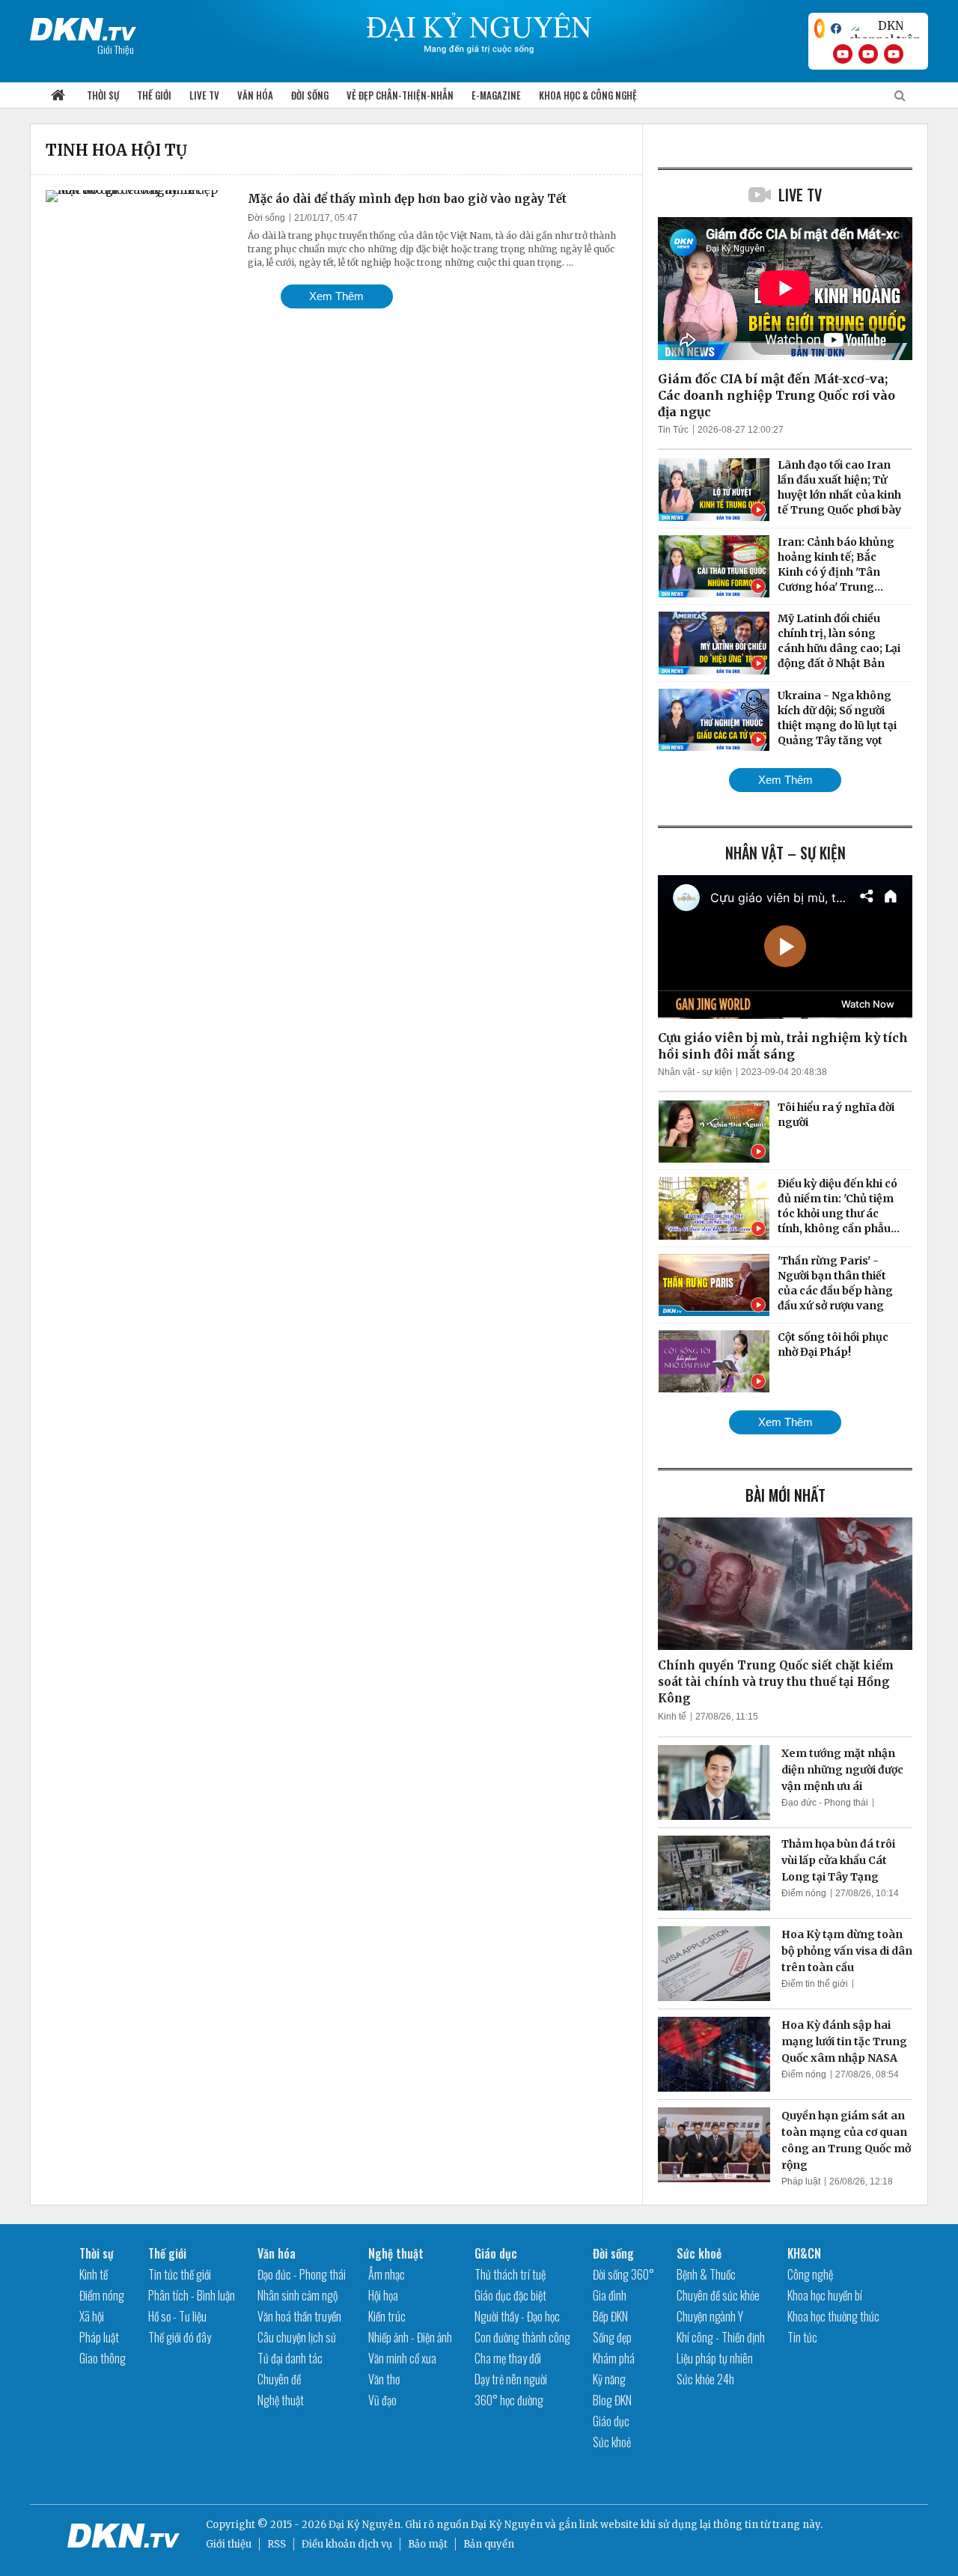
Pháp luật (801, 2181)
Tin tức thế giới (180, 2274)
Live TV (204, 95)
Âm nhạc (387, 2274)
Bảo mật (428, 2544)
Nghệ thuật (281, 2400)
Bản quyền (489, 2544)
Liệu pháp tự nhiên (715, 2358)
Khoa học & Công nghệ (588, 95)
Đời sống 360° (623, 2274)
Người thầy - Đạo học (517, 2316)
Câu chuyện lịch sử (297, 2337)
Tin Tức (673, 430)
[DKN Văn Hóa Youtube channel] (894, 54)
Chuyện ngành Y (710, 2316)
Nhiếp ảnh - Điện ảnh (410, 2337)
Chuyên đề (279, 2379)
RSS (277, 2544)
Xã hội (92, 2316)
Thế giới (154, 95)
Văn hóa (255, 95)
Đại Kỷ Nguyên (507, 2525)
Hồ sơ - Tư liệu (177, 2316)
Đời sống (310, 95)
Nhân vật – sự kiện (785, 853)
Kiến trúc (387, 2316)
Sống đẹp (612, 2337)
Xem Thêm (336, 296)
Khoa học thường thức (833, 2316)
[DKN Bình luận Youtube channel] (868, 54)
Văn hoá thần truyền (299, 2316)
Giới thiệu (229, 2544)
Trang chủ (58, 95)
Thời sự (103, 95)
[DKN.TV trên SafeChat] (820, 28)
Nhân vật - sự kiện (695, 1072)
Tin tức (802, 2337)
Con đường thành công (522, 2337)
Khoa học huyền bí (825, 2295)
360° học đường (509, 2400)
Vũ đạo (382, 2400)
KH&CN (804, 2253)
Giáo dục (496, 2253)
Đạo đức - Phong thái (825, 1803)
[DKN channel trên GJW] (885, 28)
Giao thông (103, 2358)
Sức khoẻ (612, 2442)
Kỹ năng (609, 2379)
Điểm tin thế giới (815, 1984)
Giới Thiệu (116, 49)
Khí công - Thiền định (721, 2337)
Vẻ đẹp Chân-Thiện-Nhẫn (400, 95)
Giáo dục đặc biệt (510, 2295)
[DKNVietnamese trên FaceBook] (836, 28)
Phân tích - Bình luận (192, 2295)
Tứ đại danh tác (290, 2358)
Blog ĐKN (612, 2400)
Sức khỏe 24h (705, 2379)
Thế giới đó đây (180, 2337)
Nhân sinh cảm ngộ (298, 2295)
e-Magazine (496, 95)
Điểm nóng (804, 1893)
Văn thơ (384, 2379)
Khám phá (614, 2358)
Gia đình (610, 2295)
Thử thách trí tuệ (510, 2274)
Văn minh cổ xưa (402, 2358)
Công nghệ (810, 2274)
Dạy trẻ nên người (511, 2379)
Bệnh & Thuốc (706, 2274)
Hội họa (383, 2295)
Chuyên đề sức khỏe (718, 2295)
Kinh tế (672, 1717)
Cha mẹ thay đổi (508, 2358)
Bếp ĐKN (610, 2316)
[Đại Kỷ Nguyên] (83, 26)
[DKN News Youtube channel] (843, 54)
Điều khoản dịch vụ (347, 2544)
